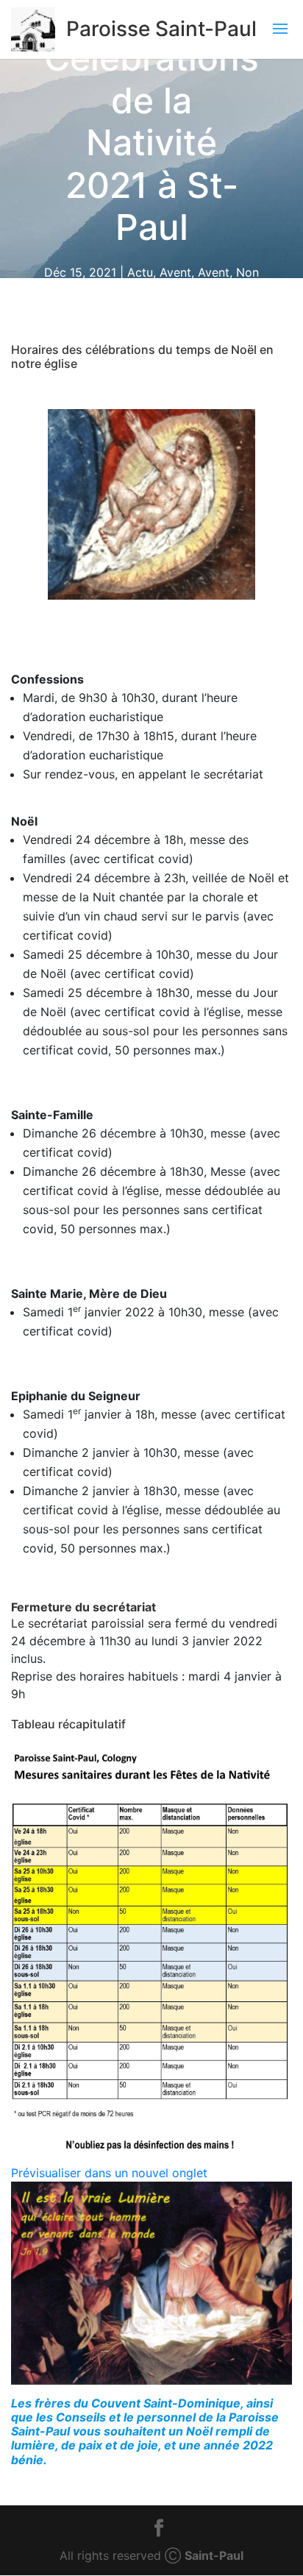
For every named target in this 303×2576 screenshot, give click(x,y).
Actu (140, 272)
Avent (175, 272)
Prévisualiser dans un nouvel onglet (109, 2173)
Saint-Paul (214, 2555)
